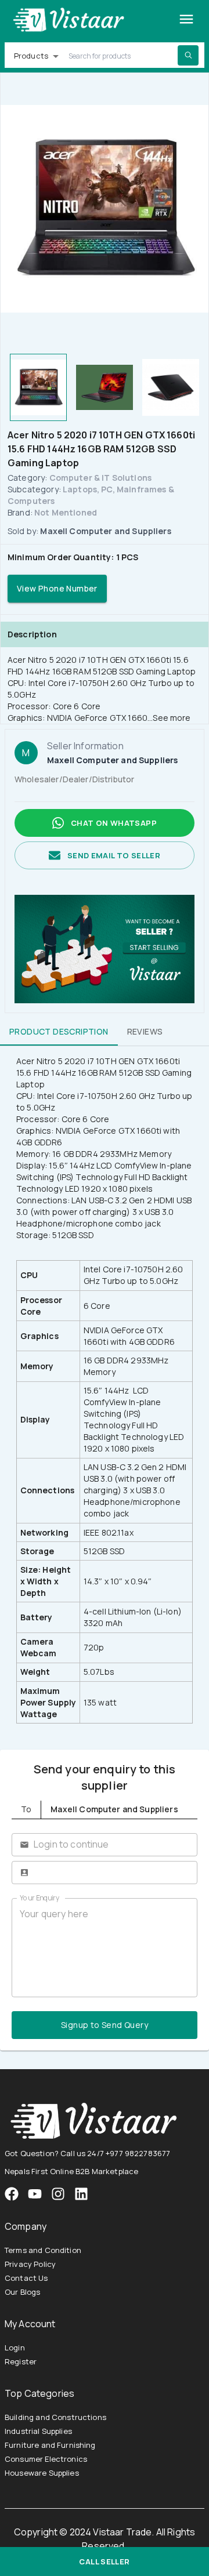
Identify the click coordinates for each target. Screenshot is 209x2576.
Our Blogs (22, 2292)
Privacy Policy (30, 2264)
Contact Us (26, 2278)
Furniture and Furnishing (50, 2445)
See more (172, 718)
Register (21, 2361)
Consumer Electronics (46, 2459)
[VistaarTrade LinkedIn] (81, 2194)
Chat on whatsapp (114, 823)
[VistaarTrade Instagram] (35, 2194)
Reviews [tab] (145, 1031)
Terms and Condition (43, 2250)
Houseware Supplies (42, 2473)
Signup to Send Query (105, 2025)
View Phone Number (57, 588)
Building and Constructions (55, 2417)
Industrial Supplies (38, 2431)
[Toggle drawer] (186, 19)
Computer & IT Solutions (100, 478)
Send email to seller (114, 855)
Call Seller (104, 2562)
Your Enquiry (39, 1898)
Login (15, 2348)
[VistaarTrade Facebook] (12, 2194)
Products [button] (31, 56)
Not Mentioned (66, 512)
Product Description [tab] (59, 1031)
